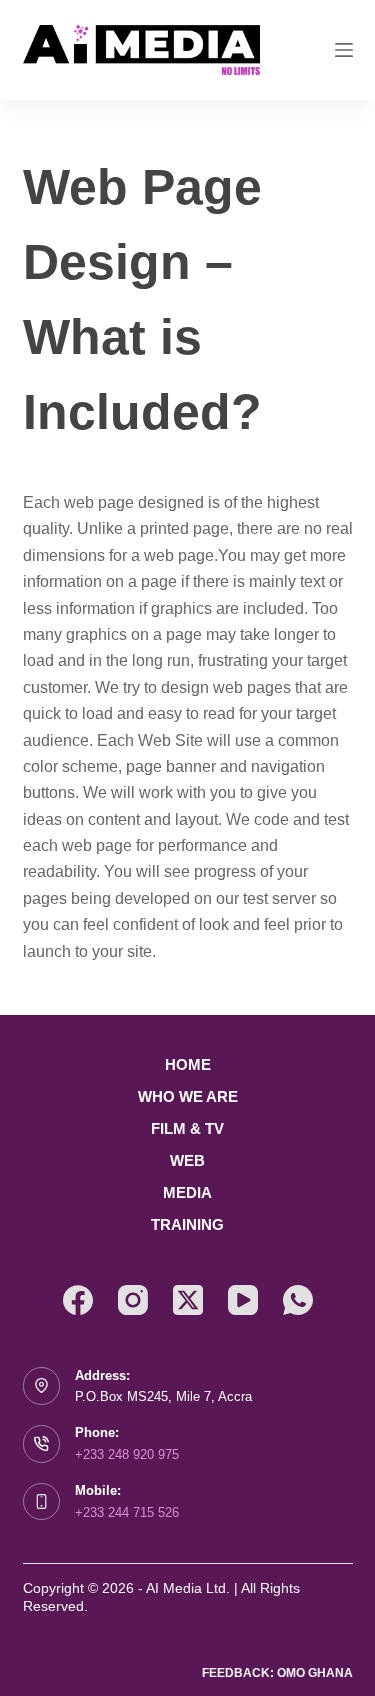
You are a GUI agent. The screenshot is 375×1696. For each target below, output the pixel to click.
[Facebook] (78, 1300)
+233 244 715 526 (127, 1512)
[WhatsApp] (298, 1300)
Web (187, 1160)
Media (187, 1192)
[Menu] (344, 50)
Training (187, 1224)
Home (188, 1064)
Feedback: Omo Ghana (277, 1673)
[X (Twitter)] (188, 1300)
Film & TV (187, 1128)
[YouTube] (243, 1300)
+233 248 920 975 (127, 1454)
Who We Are (188, 1096)
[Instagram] (133, 1300)
